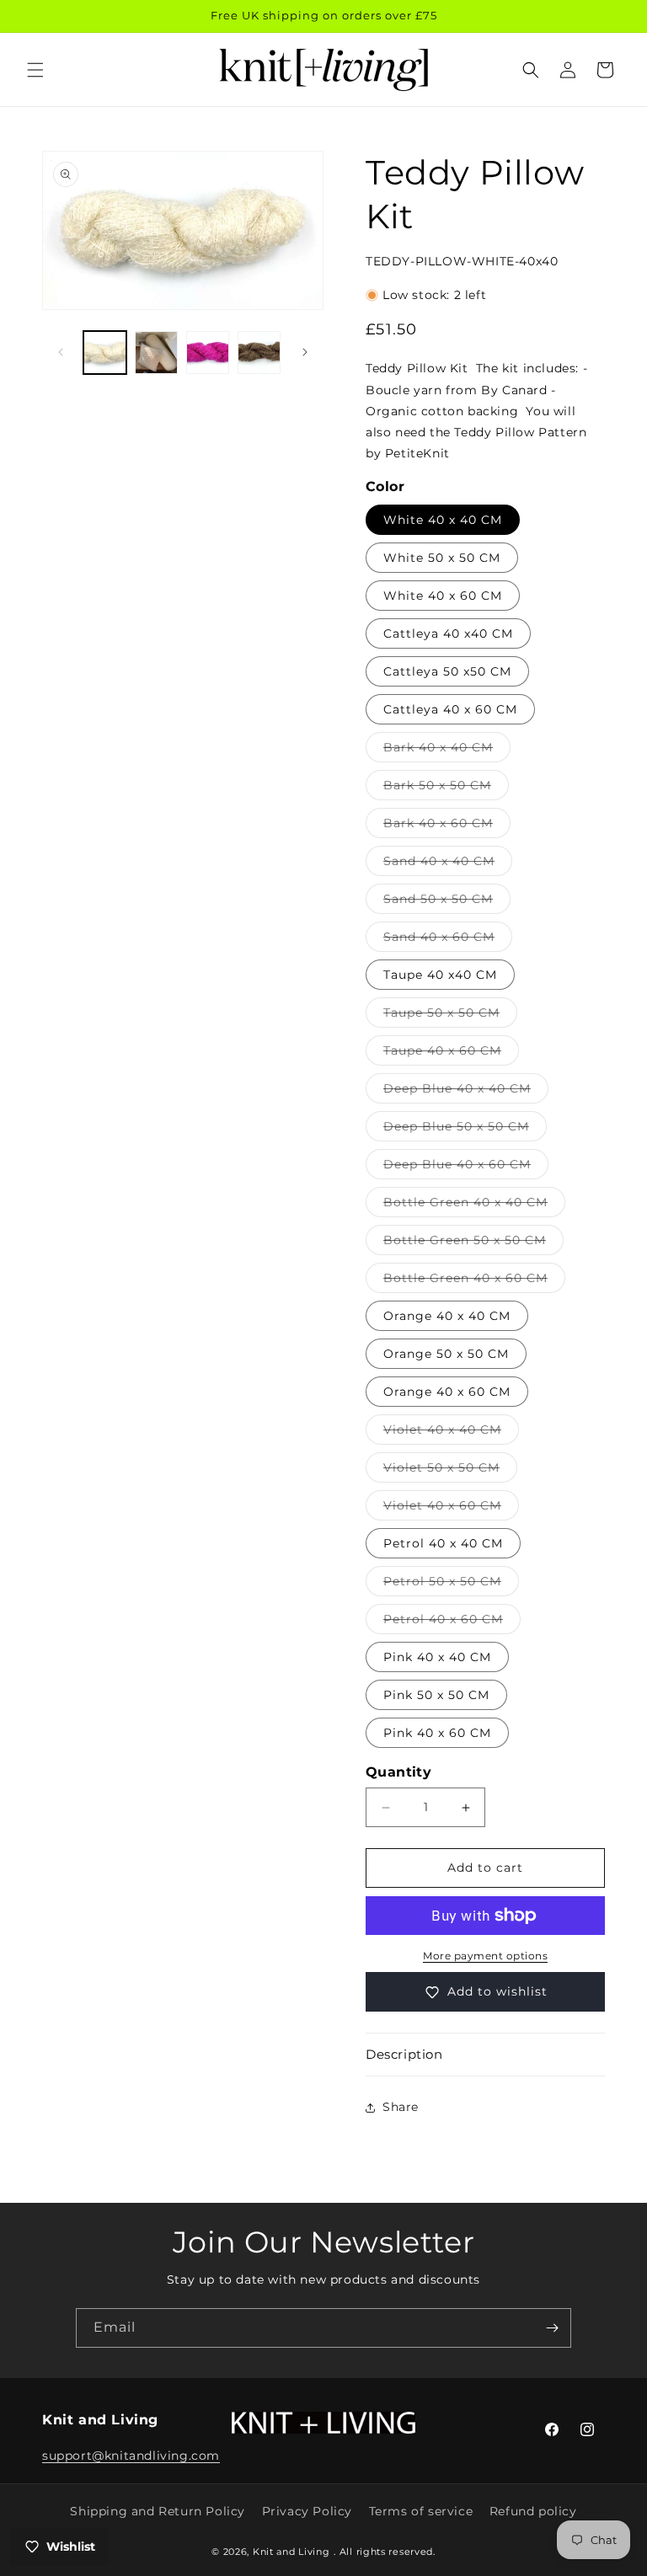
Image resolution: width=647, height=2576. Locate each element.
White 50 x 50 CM (442, 558)
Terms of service (421, 2511)
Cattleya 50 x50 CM (447, 671)
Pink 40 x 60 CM (437, 1733)
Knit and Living (291, 2552)
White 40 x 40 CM (443, 520)
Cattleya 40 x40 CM (448, 633)
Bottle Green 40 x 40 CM (474, 1205)
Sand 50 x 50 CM (447, 902)
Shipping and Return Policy (158, 2511)
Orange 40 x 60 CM (447, 1392)
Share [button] (401, 2107)
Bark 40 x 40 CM (447, 751)
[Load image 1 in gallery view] (105, 353)
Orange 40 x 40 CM (447, 1316)
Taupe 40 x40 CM (440, 975)
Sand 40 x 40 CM (448, 864)
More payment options (485, 1956)
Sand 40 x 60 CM (448, 940)
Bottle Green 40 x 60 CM (474, 1281)
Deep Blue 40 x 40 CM (466, 1092)
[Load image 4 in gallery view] (259, 353)
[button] (35, 70)
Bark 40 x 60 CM (447, 826)
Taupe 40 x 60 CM (451, 1054)
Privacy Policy (307, 2511)
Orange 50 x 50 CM (446, 1354)
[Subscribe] (552, 2328)
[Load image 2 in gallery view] (156, 353)
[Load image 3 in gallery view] (208, 353)
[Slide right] (305, 352)
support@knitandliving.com (131, 2456)
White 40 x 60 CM (443, 596)
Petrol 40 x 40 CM (443, 1543)
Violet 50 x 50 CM (450, 1471)
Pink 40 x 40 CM (437, 1657)
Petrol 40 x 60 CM (452, 1622)
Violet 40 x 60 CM (451, 1509)
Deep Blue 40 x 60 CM (466, 1168)
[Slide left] (61, 352)
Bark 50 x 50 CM (446, 788)
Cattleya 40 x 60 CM (450, 709)
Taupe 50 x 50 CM (450, 1016)
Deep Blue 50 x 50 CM (465, 1130)
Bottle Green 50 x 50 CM (473, 1243)
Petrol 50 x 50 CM (451, 1585)
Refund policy (533, 2511)
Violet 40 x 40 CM (451, 1433)
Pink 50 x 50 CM (436, 1695)
